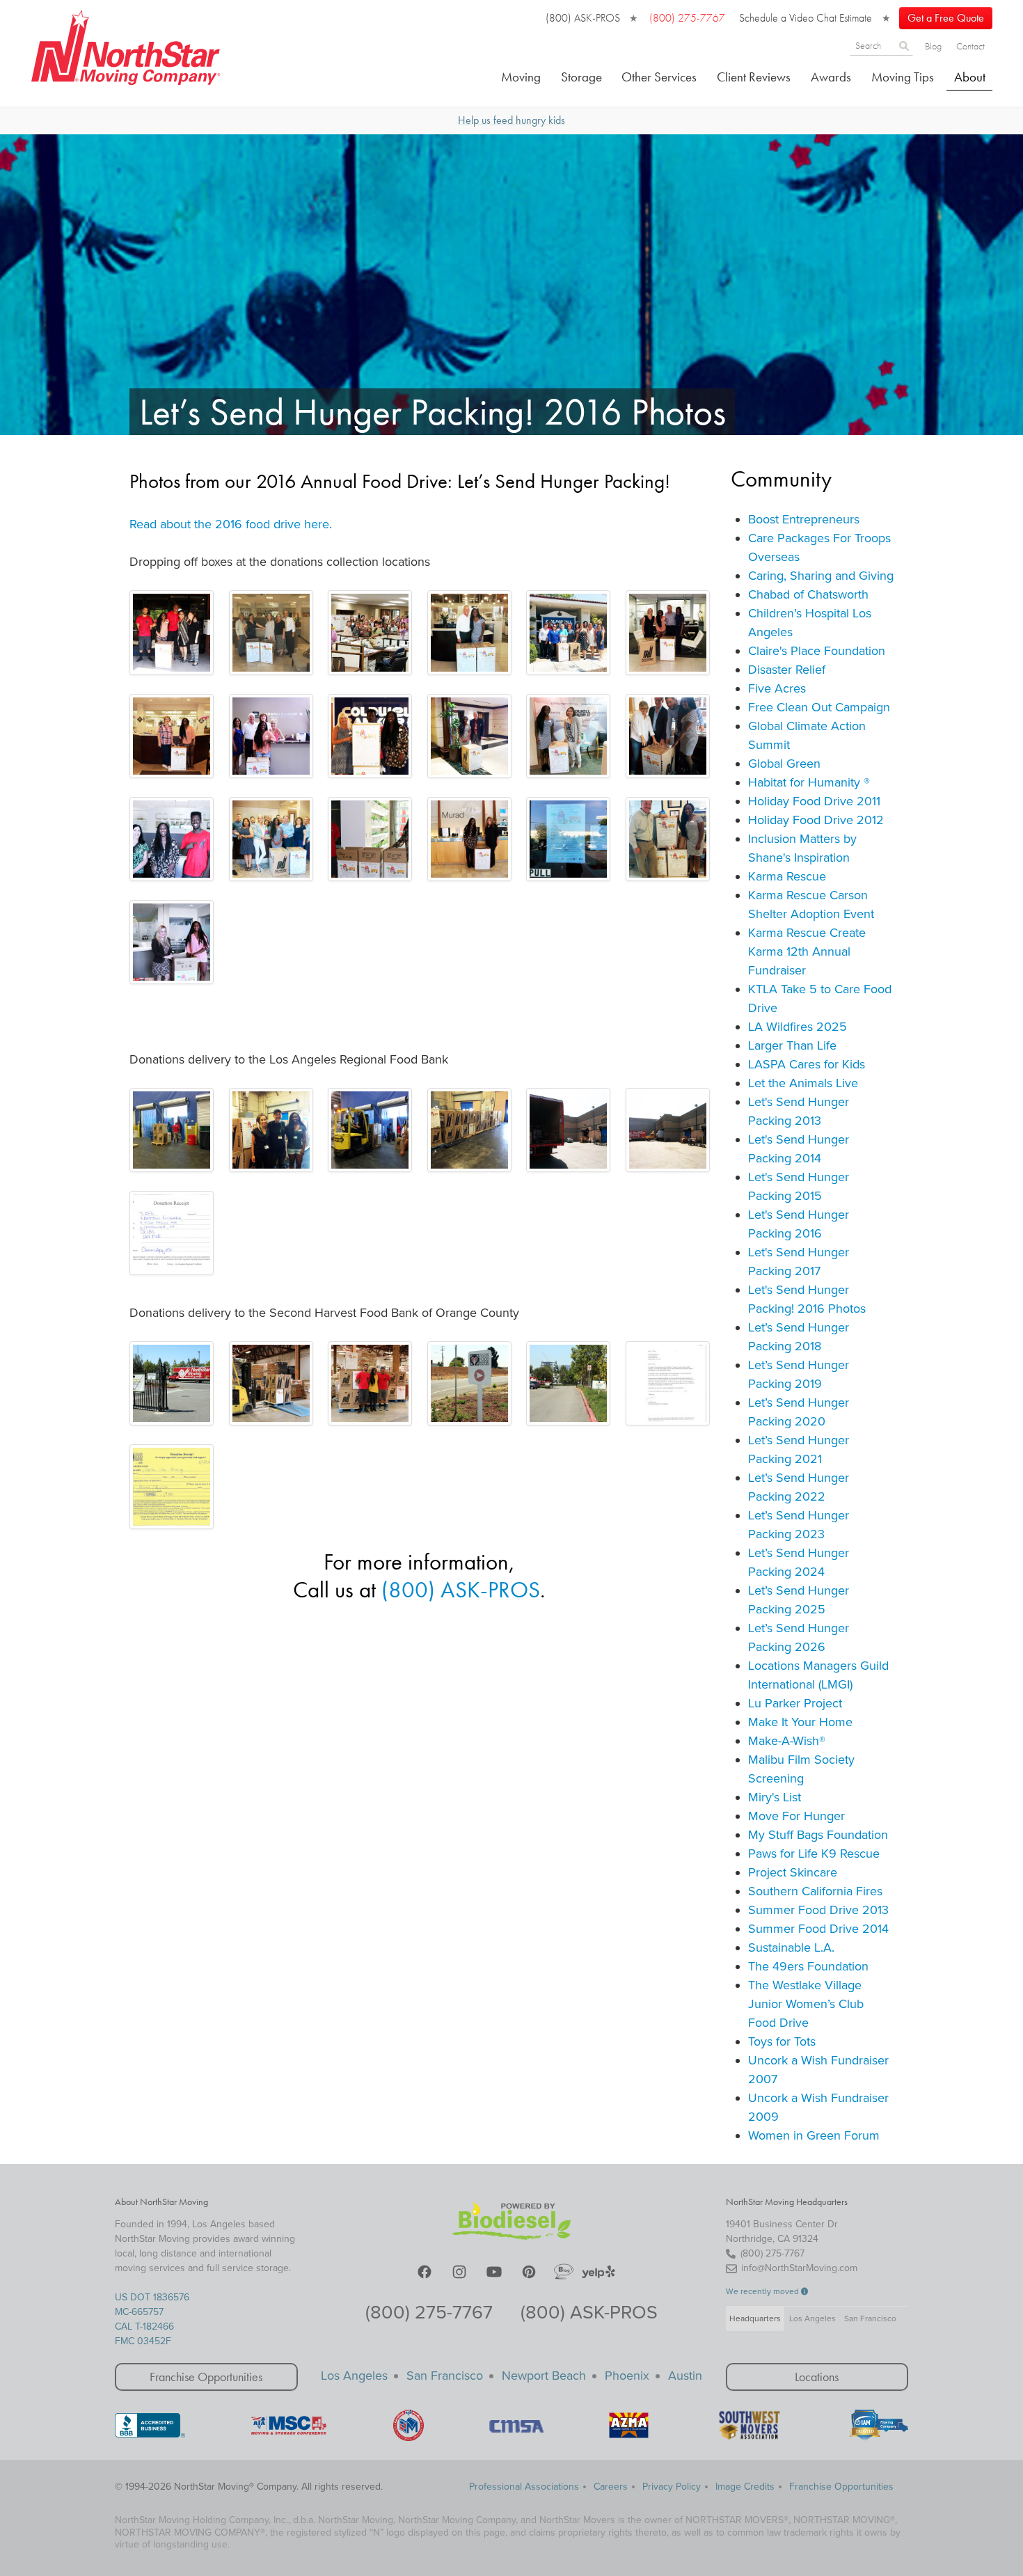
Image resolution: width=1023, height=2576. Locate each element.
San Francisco (870, 2318)
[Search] (904, 45)
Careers (611, 2487)
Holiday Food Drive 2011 (814, 801)
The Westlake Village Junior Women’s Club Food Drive (806, 2004)
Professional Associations (524, 2487)
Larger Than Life (792, 1045)
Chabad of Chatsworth (808, 594)
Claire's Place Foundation (817, 651)
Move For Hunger (796, 1816)
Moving (521, 77)
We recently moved (763, 2291)
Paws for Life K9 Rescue (814, 1854)
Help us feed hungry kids (511, 120)
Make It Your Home (800, 1722)
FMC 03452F (143, 2341)
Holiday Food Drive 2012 (816, 820)
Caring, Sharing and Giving (821, 576)
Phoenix (627, 2376)
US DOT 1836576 (152, 2297)
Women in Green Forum (814, 2135)
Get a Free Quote (946, 18)
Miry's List (775, 1797)
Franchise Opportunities (206, 2377)
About (970, 77)
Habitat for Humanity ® (809, 782)
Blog (933, 46)
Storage (581, 77)
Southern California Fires (815, 1891)
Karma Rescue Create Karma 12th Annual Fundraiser (807, 951)
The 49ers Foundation (808, 1966)
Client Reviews (754, 77)
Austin (685, 2376)
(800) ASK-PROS (583, 18)
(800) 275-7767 (429, 2313)
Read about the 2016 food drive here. (231, 524)
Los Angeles (812, 2318)
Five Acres (777, 688)
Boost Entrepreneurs (804, 519)
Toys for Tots (782, 2041)
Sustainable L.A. (791, 1947)
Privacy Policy (672, 2487)
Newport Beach (544, 2376)
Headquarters (755, 2318)
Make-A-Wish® (787, 1741)
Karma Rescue (787, 876)
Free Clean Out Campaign (819, 707)
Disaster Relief (787, 670)
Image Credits (745, 2487)
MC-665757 (139, 2312)
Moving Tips (903, 77)
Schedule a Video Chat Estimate (806, 18)
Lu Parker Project (795, 1703)
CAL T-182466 (144, 2326)
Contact (970, 46)
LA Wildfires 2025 (798, 1027)
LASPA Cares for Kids (807, 1064)
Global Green (784, 764)
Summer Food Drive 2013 (818, 1910)
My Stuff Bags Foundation (818, 1835)
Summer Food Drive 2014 (818, 1929)
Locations (817, 2377)
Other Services (659, 77)
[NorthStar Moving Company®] (126, 45)
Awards (831, 77)
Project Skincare (793, 1872)
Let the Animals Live (803, 1083)
